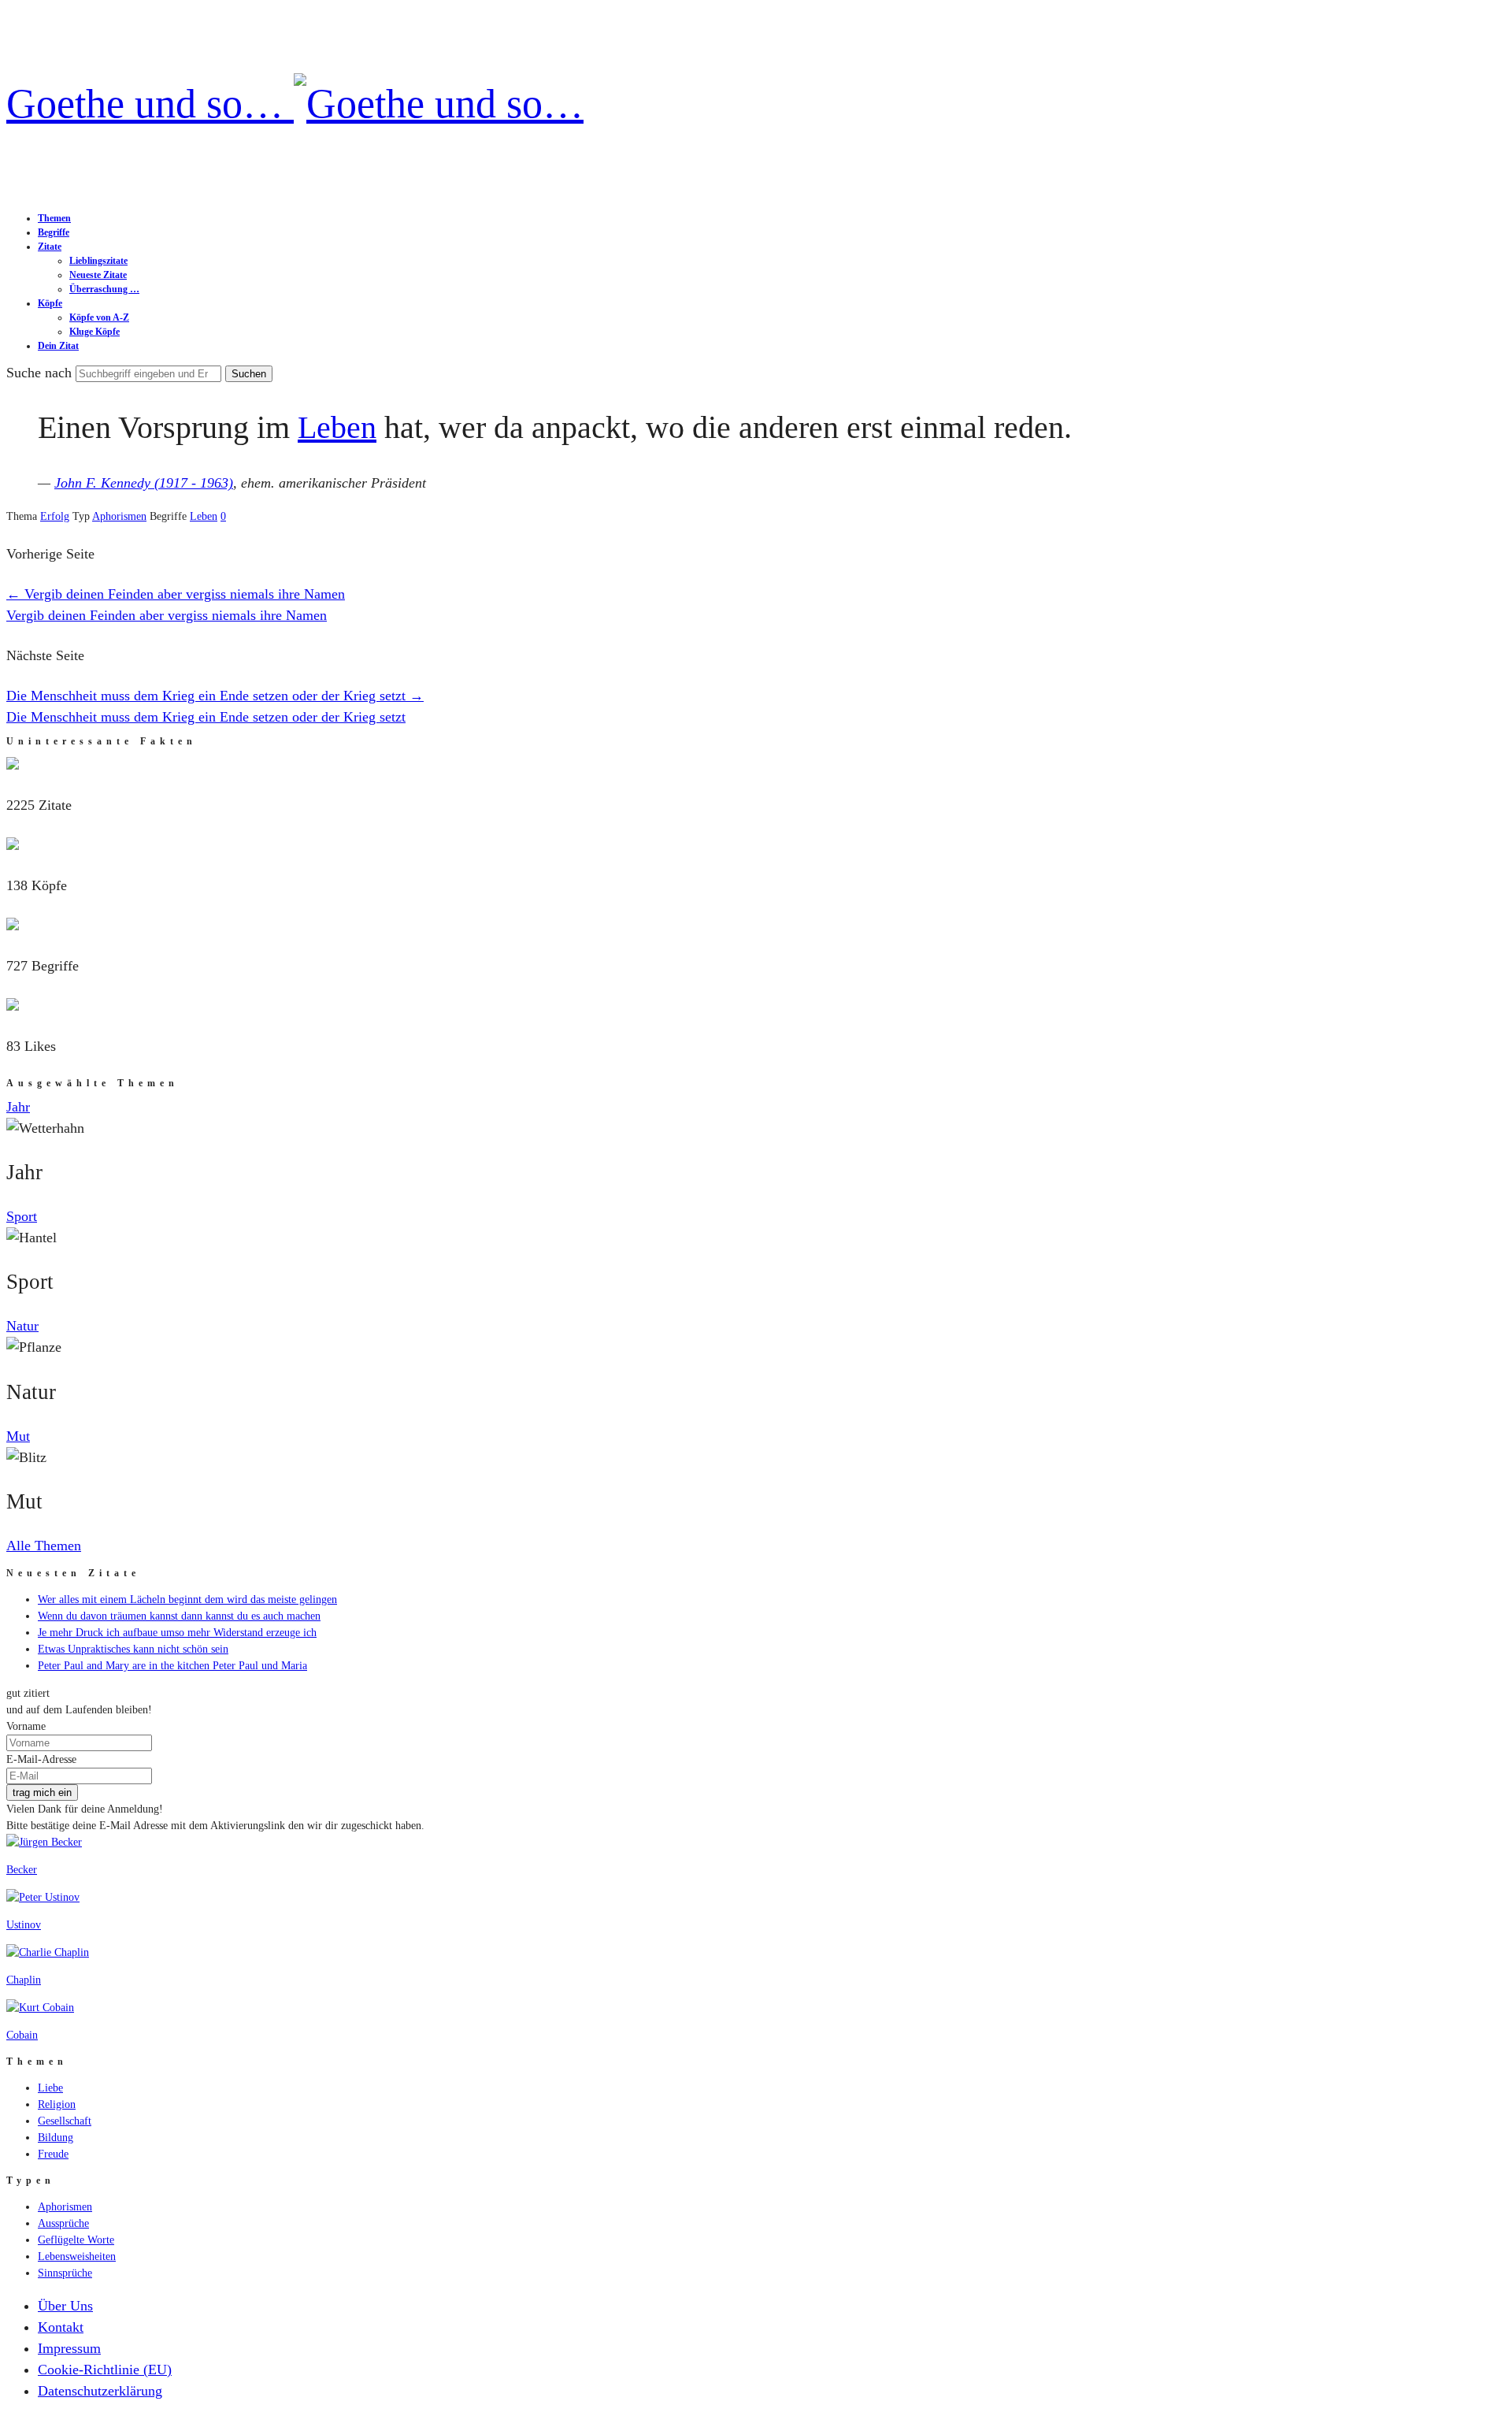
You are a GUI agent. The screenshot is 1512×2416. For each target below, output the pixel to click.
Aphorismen (119, 516)
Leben (337, 427)
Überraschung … (104, 289)
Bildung (56, 2138)
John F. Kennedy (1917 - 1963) (144, 483)
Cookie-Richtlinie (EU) (105, 2370)
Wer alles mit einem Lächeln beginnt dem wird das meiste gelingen (187, 1600)
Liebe (50, 2088)
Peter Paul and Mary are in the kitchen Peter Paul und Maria (172, 1666)
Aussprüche (63, 2223)
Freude (53, 2154)
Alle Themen (44, 1546)
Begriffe (54, 232)
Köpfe (50, 303)
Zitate (50, 247)
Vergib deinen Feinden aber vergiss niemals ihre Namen (176, 594)
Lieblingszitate (98, 261)
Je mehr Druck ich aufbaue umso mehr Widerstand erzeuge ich (177, 1633)
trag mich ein (42, 1793)
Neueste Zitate (98, 275)
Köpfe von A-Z (99, 317)
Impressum (69, 2348)
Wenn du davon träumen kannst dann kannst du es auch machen (179, 1616)
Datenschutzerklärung (100, 2391)
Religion (57, 2104)
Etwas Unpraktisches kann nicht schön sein (133, 1649)
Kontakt (61, 2327)
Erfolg (55, 516)
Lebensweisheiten (77, 2256)
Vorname (26, 1726)
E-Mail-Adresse (41, 1759)
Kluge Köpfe (94, 332)
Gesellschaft (65, 2121)
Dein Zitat (58, 346)
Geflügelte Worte (76, 2240)
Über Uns (65, 2306)
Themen (54, 218)
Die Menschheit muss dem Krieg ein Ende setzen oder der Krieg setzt (215, 696)
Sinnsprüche (65, 2273)
